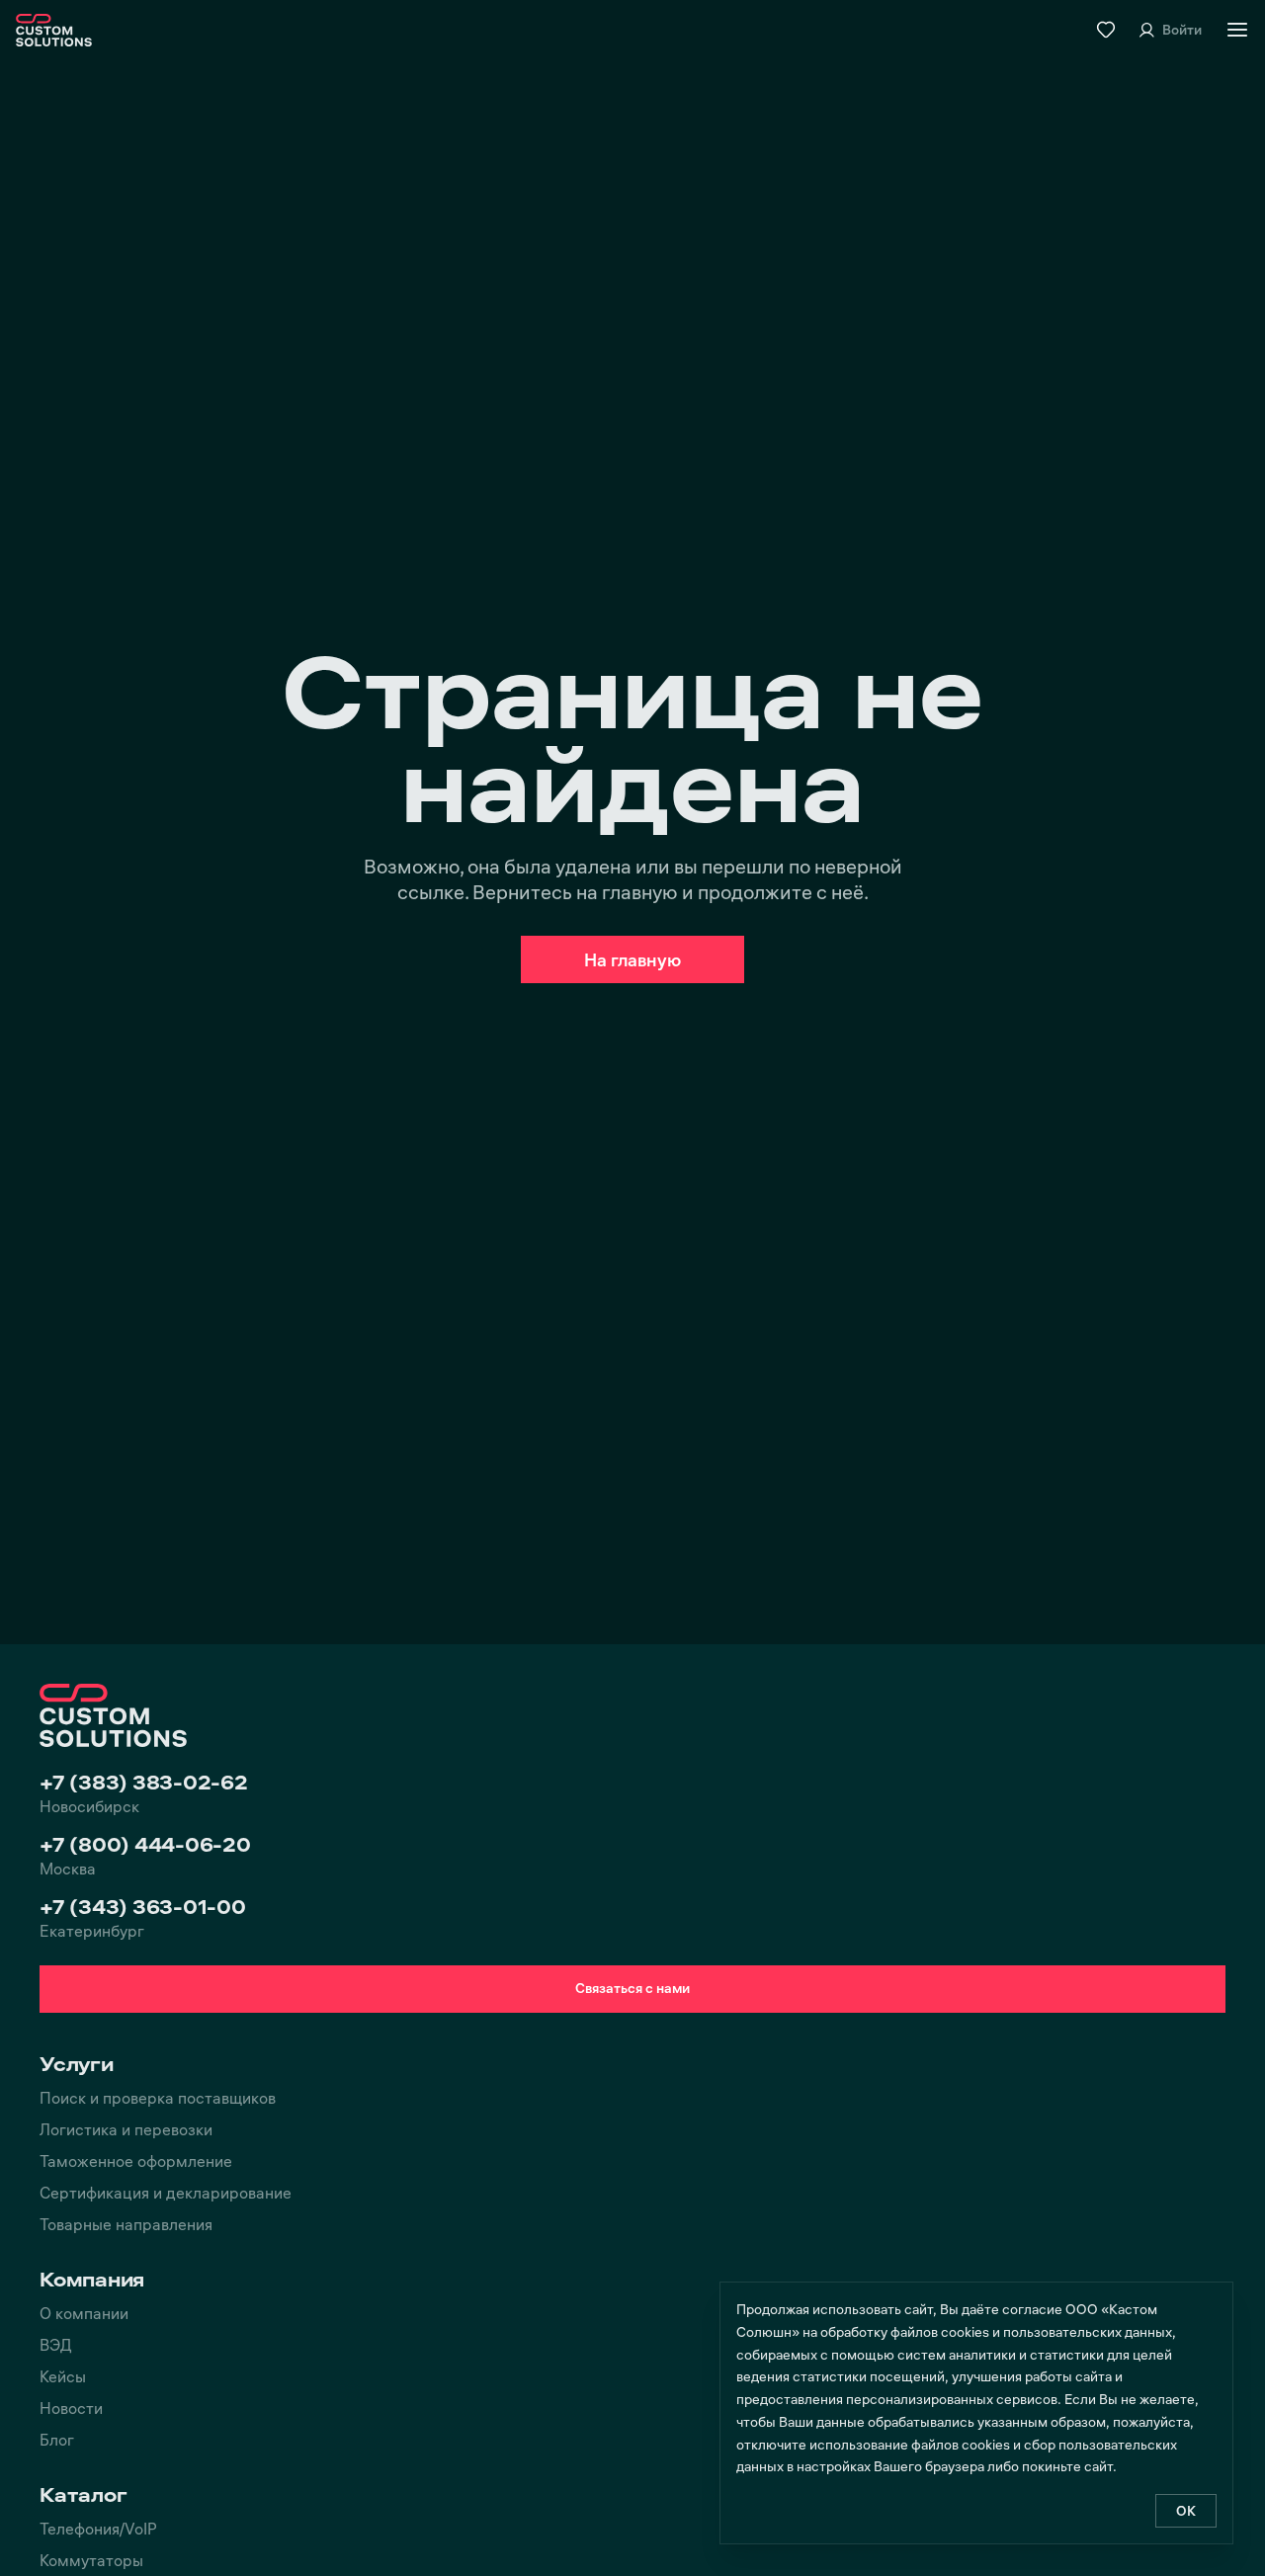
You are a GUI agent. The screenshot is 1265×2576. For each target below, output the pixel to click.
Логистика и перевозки (126, 2129)
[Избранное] (1106, 30)
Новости (71, 2408)
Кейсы (63, 2376)
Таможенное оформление (136, 2161)
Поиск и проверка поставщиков (158, 2097)
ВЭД (56, 2344)
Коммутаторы (91, 2560)
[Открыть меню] (1237, 30)
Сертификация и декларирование (166, 2192)
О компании (84, 2313)
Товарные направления (126, 2224)
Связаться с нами (632, 1988)
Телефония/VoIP (98, 2528)
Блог (57, 2439)
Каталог (83, 2494)
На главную (632, 959)
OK (1186, 2510)
